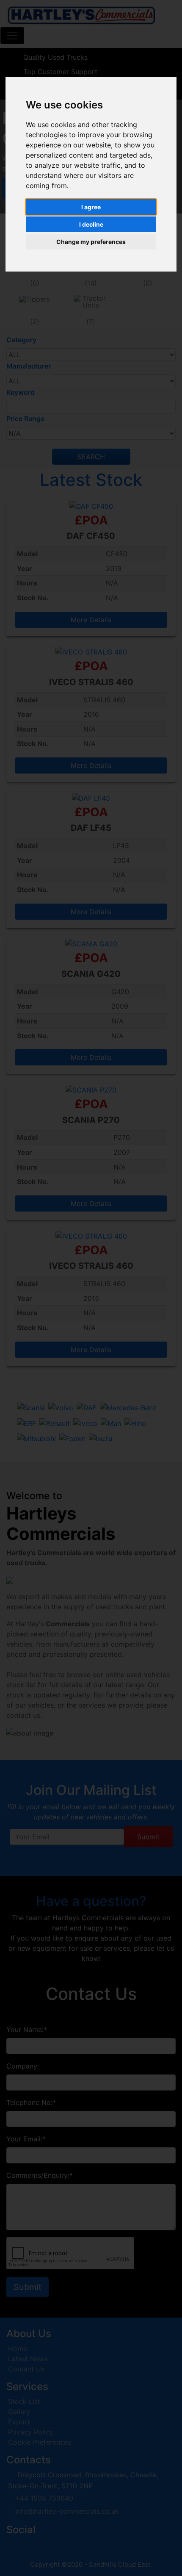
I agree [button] (91, 207)
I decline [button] (91, 224)
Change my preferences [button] (91, 242)
